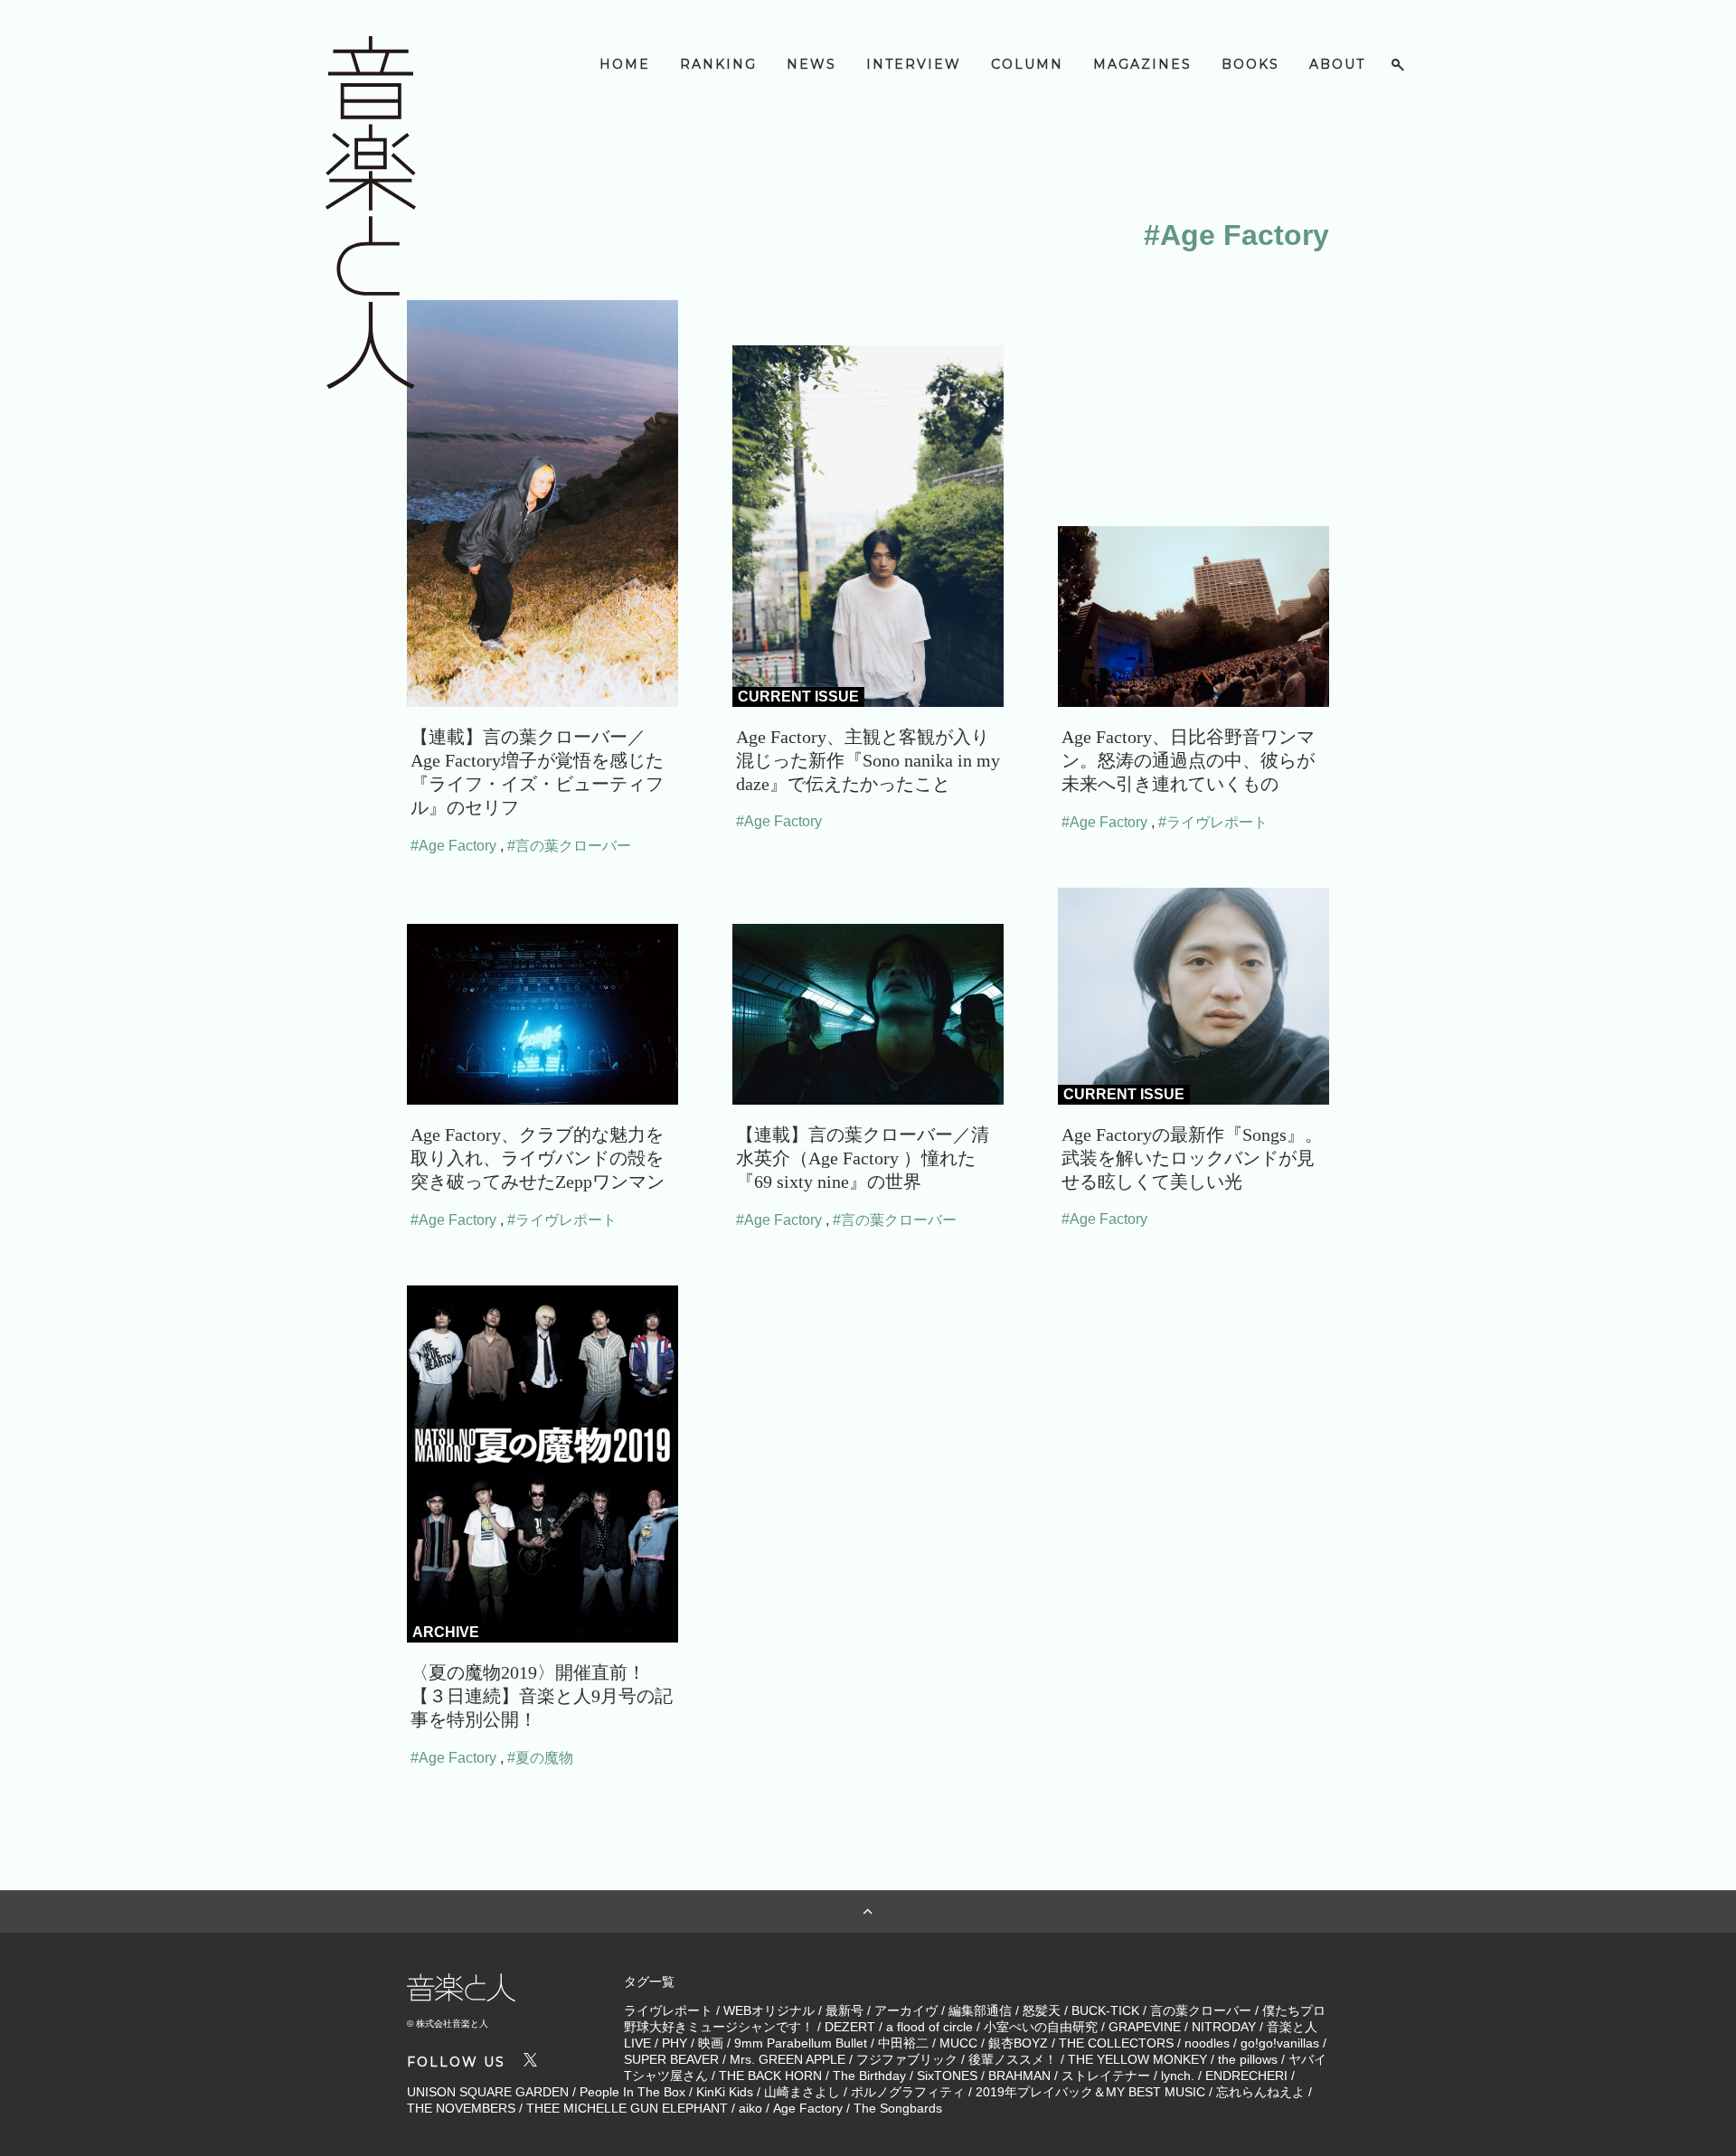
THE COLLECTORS (1116, 2043)
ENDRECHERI (1246, 2076)
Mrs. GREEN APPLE (788, 2059)
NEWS (811, 64)
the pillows (1248, 2059)
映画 (711, 2043)
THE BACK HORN (770, 2076)
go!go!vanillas (1280, 2043)
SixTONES (947, 2076)
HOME (625, 64)
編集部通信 (980, 2010)
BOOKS (1250, 64)
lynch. (1178, 2076)
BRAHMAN (1019, 2076)
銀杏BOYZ (1018, 2043)
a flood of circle (929, 2027)
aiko (750, 2108)
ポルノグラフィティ (908, 2092)
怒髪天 (1042, 2010)
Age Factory (808, 2108)
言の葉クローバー (1201, 2010)
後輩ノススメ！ (1013, 2059)
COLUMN (1027, 64)
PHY (675, 2043)
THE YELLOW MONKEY (1137, 2059)
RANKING (718, 64)
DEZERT (850, 2027)
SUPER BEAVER (671, 2059)
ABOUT (1337, 64)
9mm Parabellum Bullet (801, 2043)
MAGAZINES (1142, 64)
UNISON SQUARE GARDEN (488, 2092)
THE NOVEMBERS (461, 2108)
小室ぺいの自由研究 (1041, 2027)
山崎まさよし (802, 2092)
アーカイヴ (906, 2010)
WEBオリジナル (769, 2010)
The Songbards (898, 2108)
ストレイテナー (1106, 2076)
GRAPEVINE (1145, 2027)
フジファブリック (907, 2059)
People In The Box (632, 2092)
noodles (1207, 2043)
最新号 (844, 2010)
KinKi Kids (725, 2092)
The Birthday (869, 2076)
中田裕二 (903, 2043)
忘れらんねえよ (1260, 2092)
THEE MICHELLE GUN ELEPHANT (627, 2108)
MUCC (958, 2043)
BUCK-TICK (1105, 2010)
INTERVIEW (914, 64)
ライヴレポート (668, 2010)
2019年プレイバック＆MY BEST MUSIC (1090, 2092)
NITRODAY (1224, 2027)
